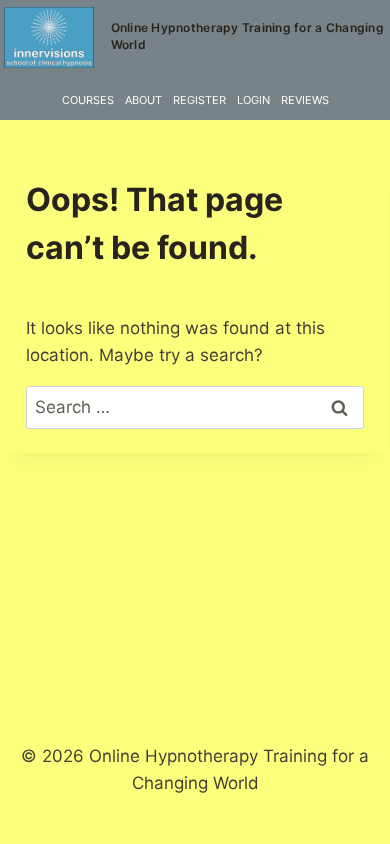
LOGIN (253, 100)
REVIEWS (305, 100)
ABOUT (143, 100)
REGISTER (199, 100)
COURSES (88, 100)
